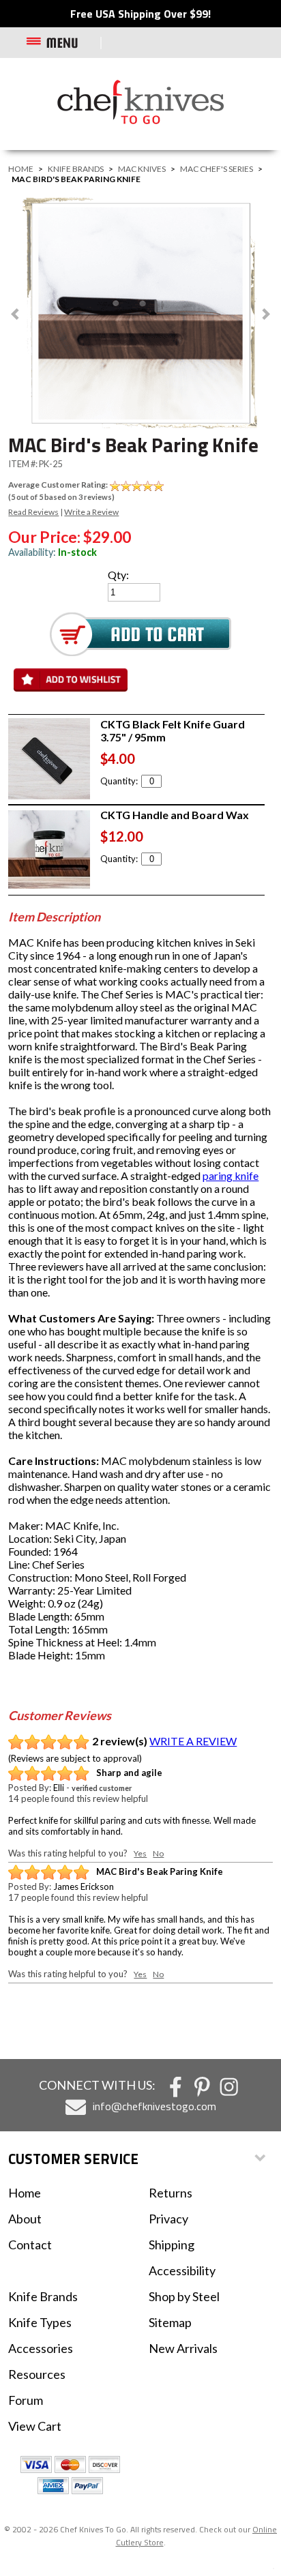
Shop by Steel (184, 2296)
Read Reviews (33, 512)
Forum (26, 2400)
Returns (171, 2193)
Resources (37, 2374)
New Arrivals (183, 2348)
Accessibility (182, 2270)
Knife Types (40, 2322)
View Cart (35, 2426)
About (25, 2219)
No (158, 1853)
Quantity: (119, 781)
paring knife (231, 1175)
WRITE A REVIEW (193, 1741)
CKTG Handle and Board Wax (175, 815)
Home (21, 169)
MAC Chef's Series (217, 169)
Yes (140, 1853)
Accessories (41, 2348)
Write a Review (91, 512)
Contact (30, 2245)
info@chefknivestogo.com (154, 2106)
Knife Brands (76, 169)
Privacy (168, 2219)
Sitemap (170, 2322)
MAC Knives (142, 169)
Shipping (172, 2245)
